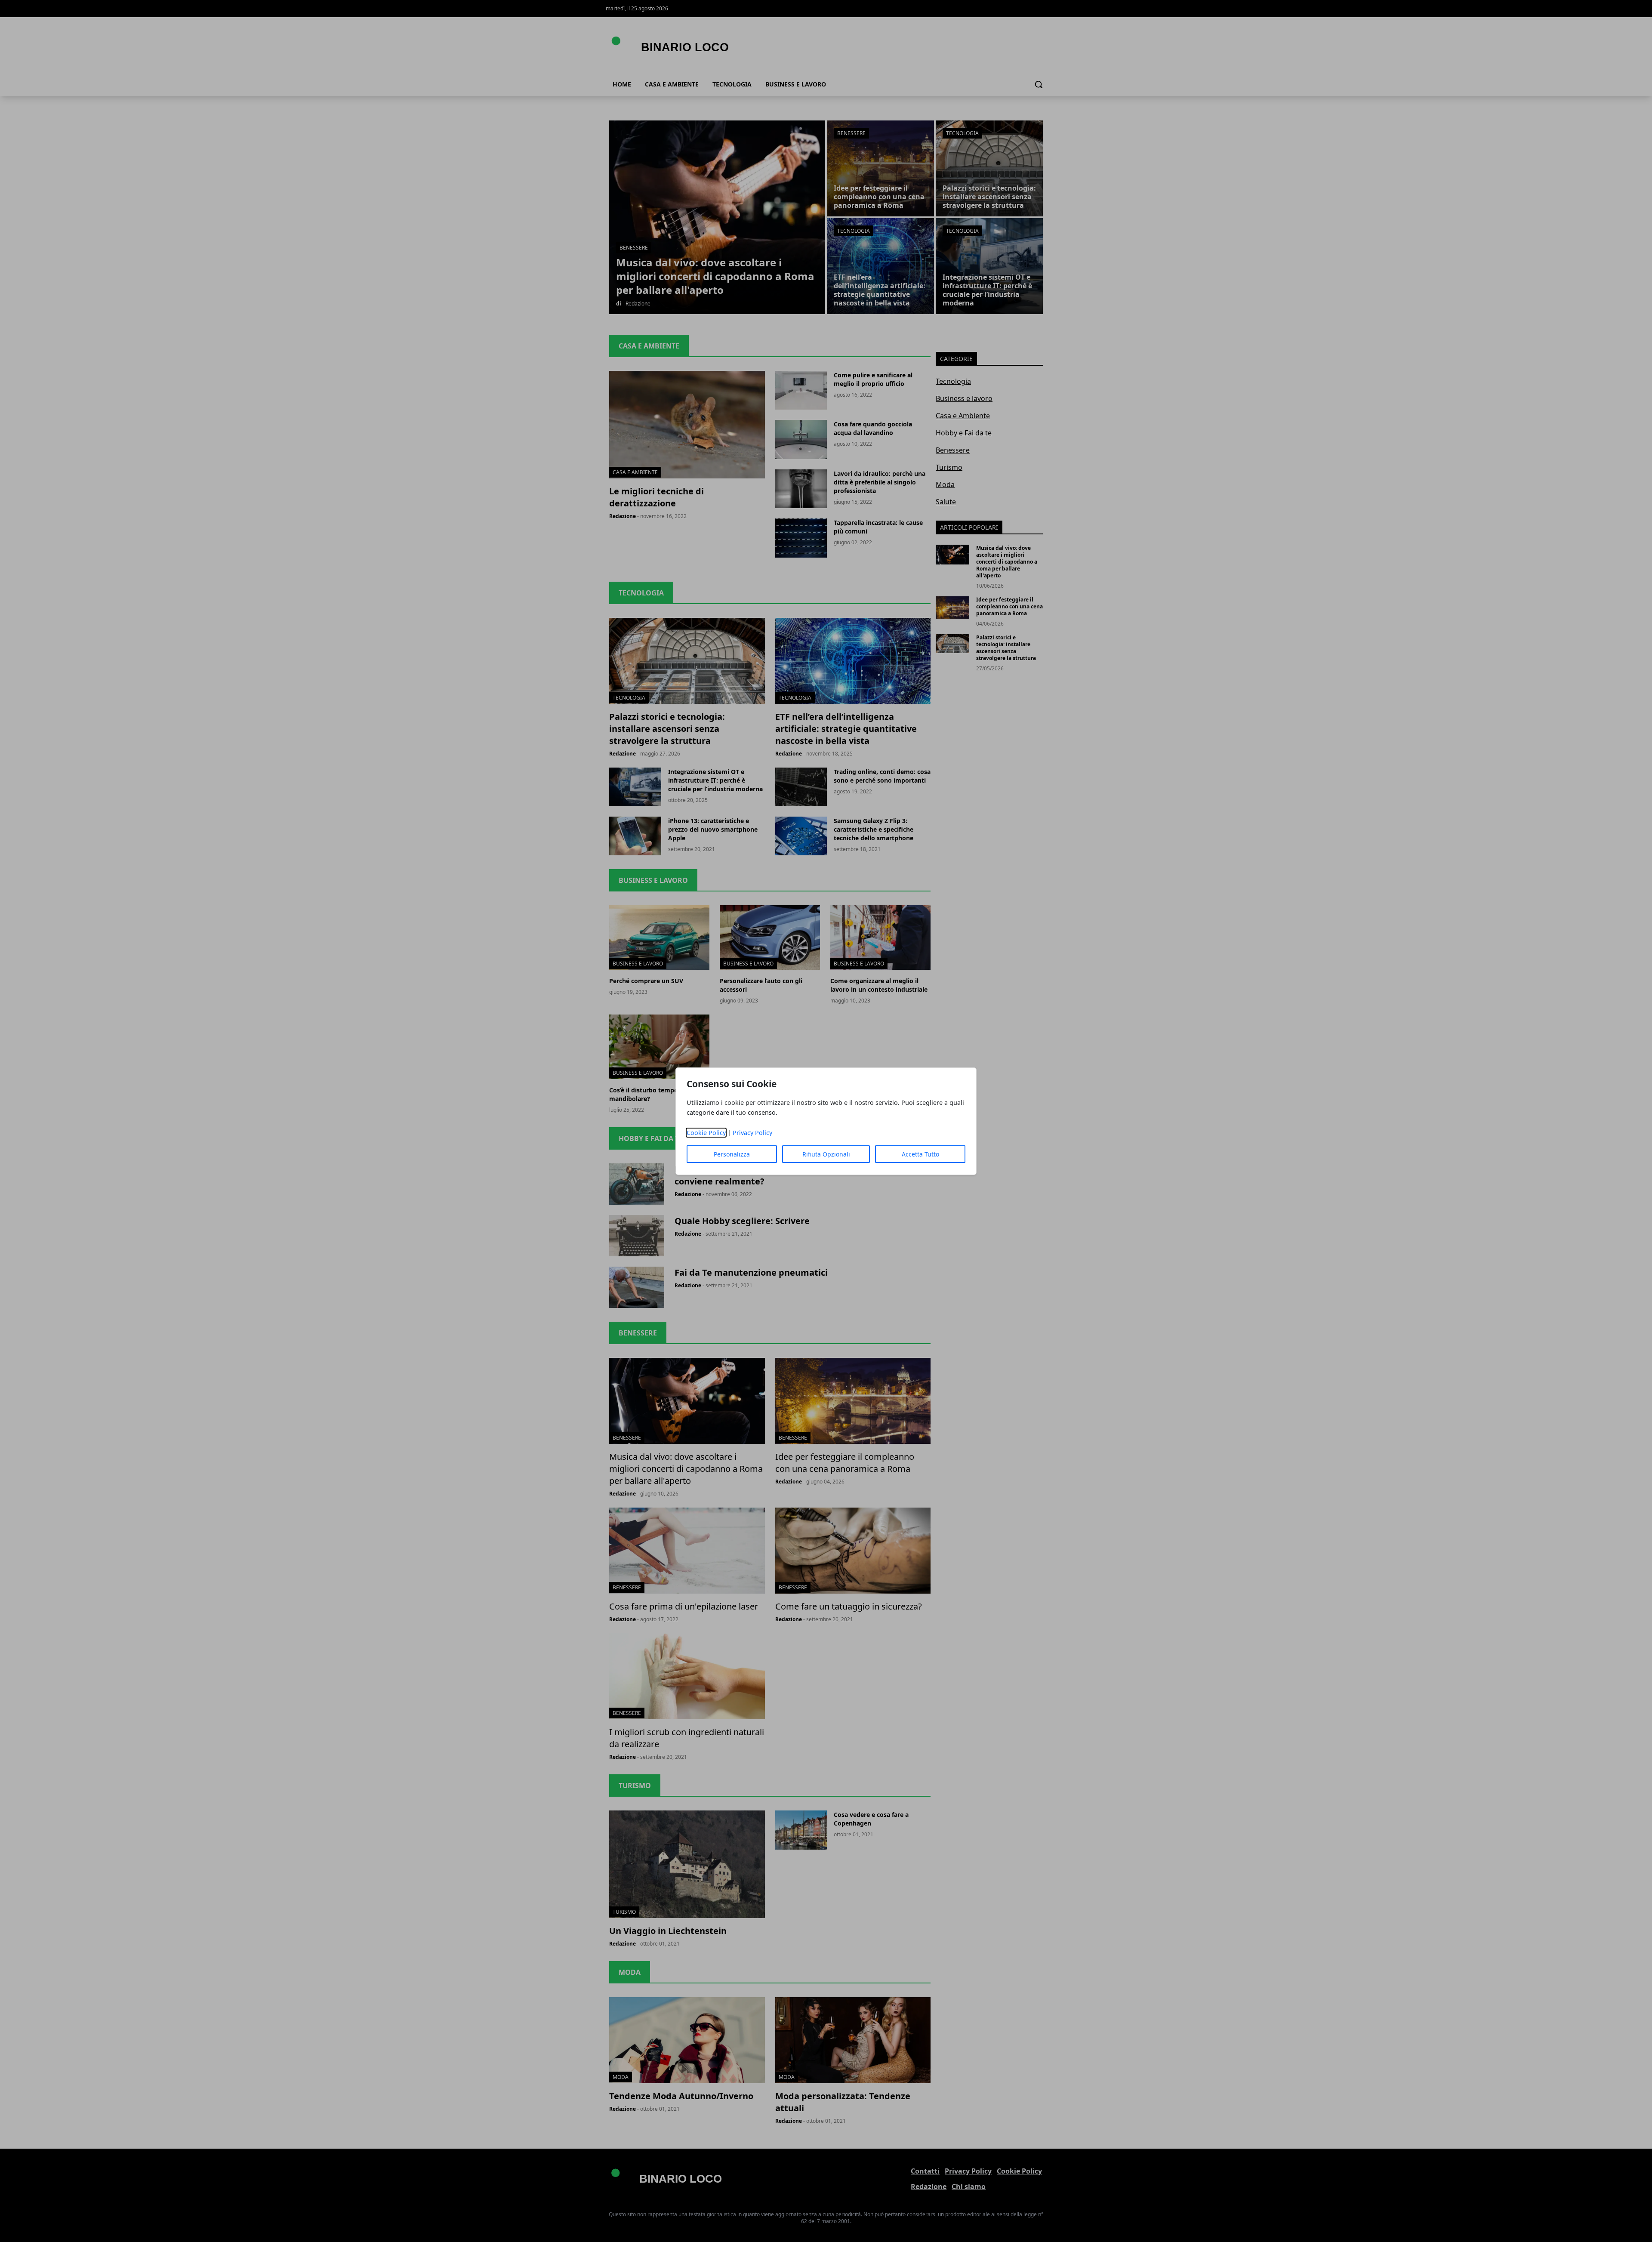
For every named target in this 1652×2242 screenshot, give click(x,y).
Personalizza (732, 1154)
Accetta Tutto (920, 1154)
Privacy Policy (752, 1133)
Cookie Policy (706, 1133)
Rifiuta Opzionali (826, 1154)
